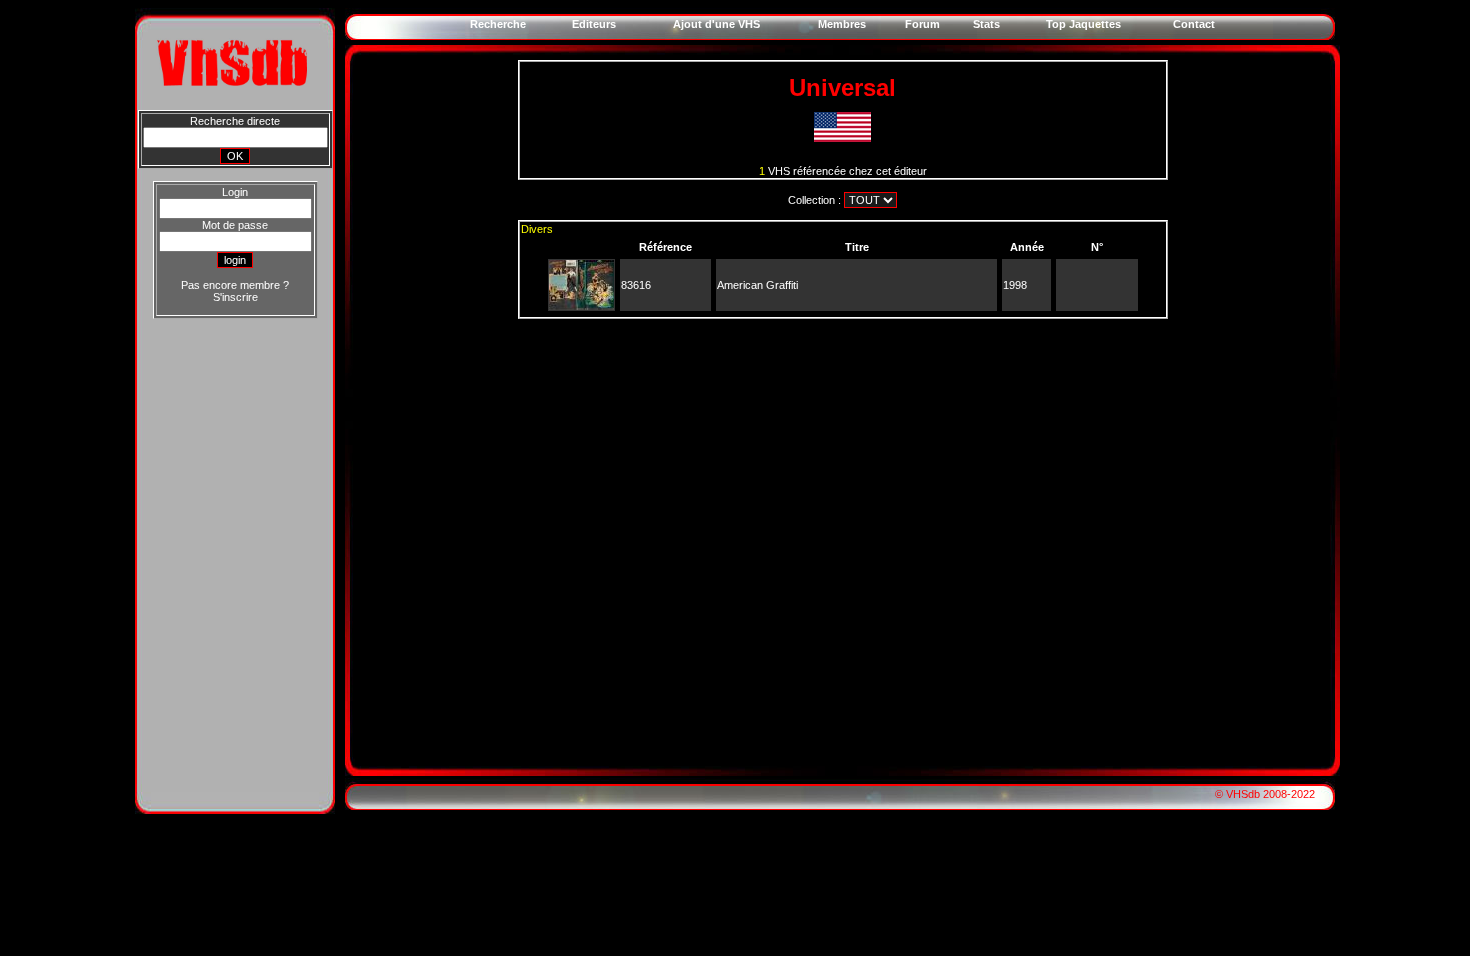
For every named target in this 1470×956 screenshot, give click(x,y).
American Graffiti (757, 285)
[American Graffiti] (581, 306)
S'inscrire (235, 297)
